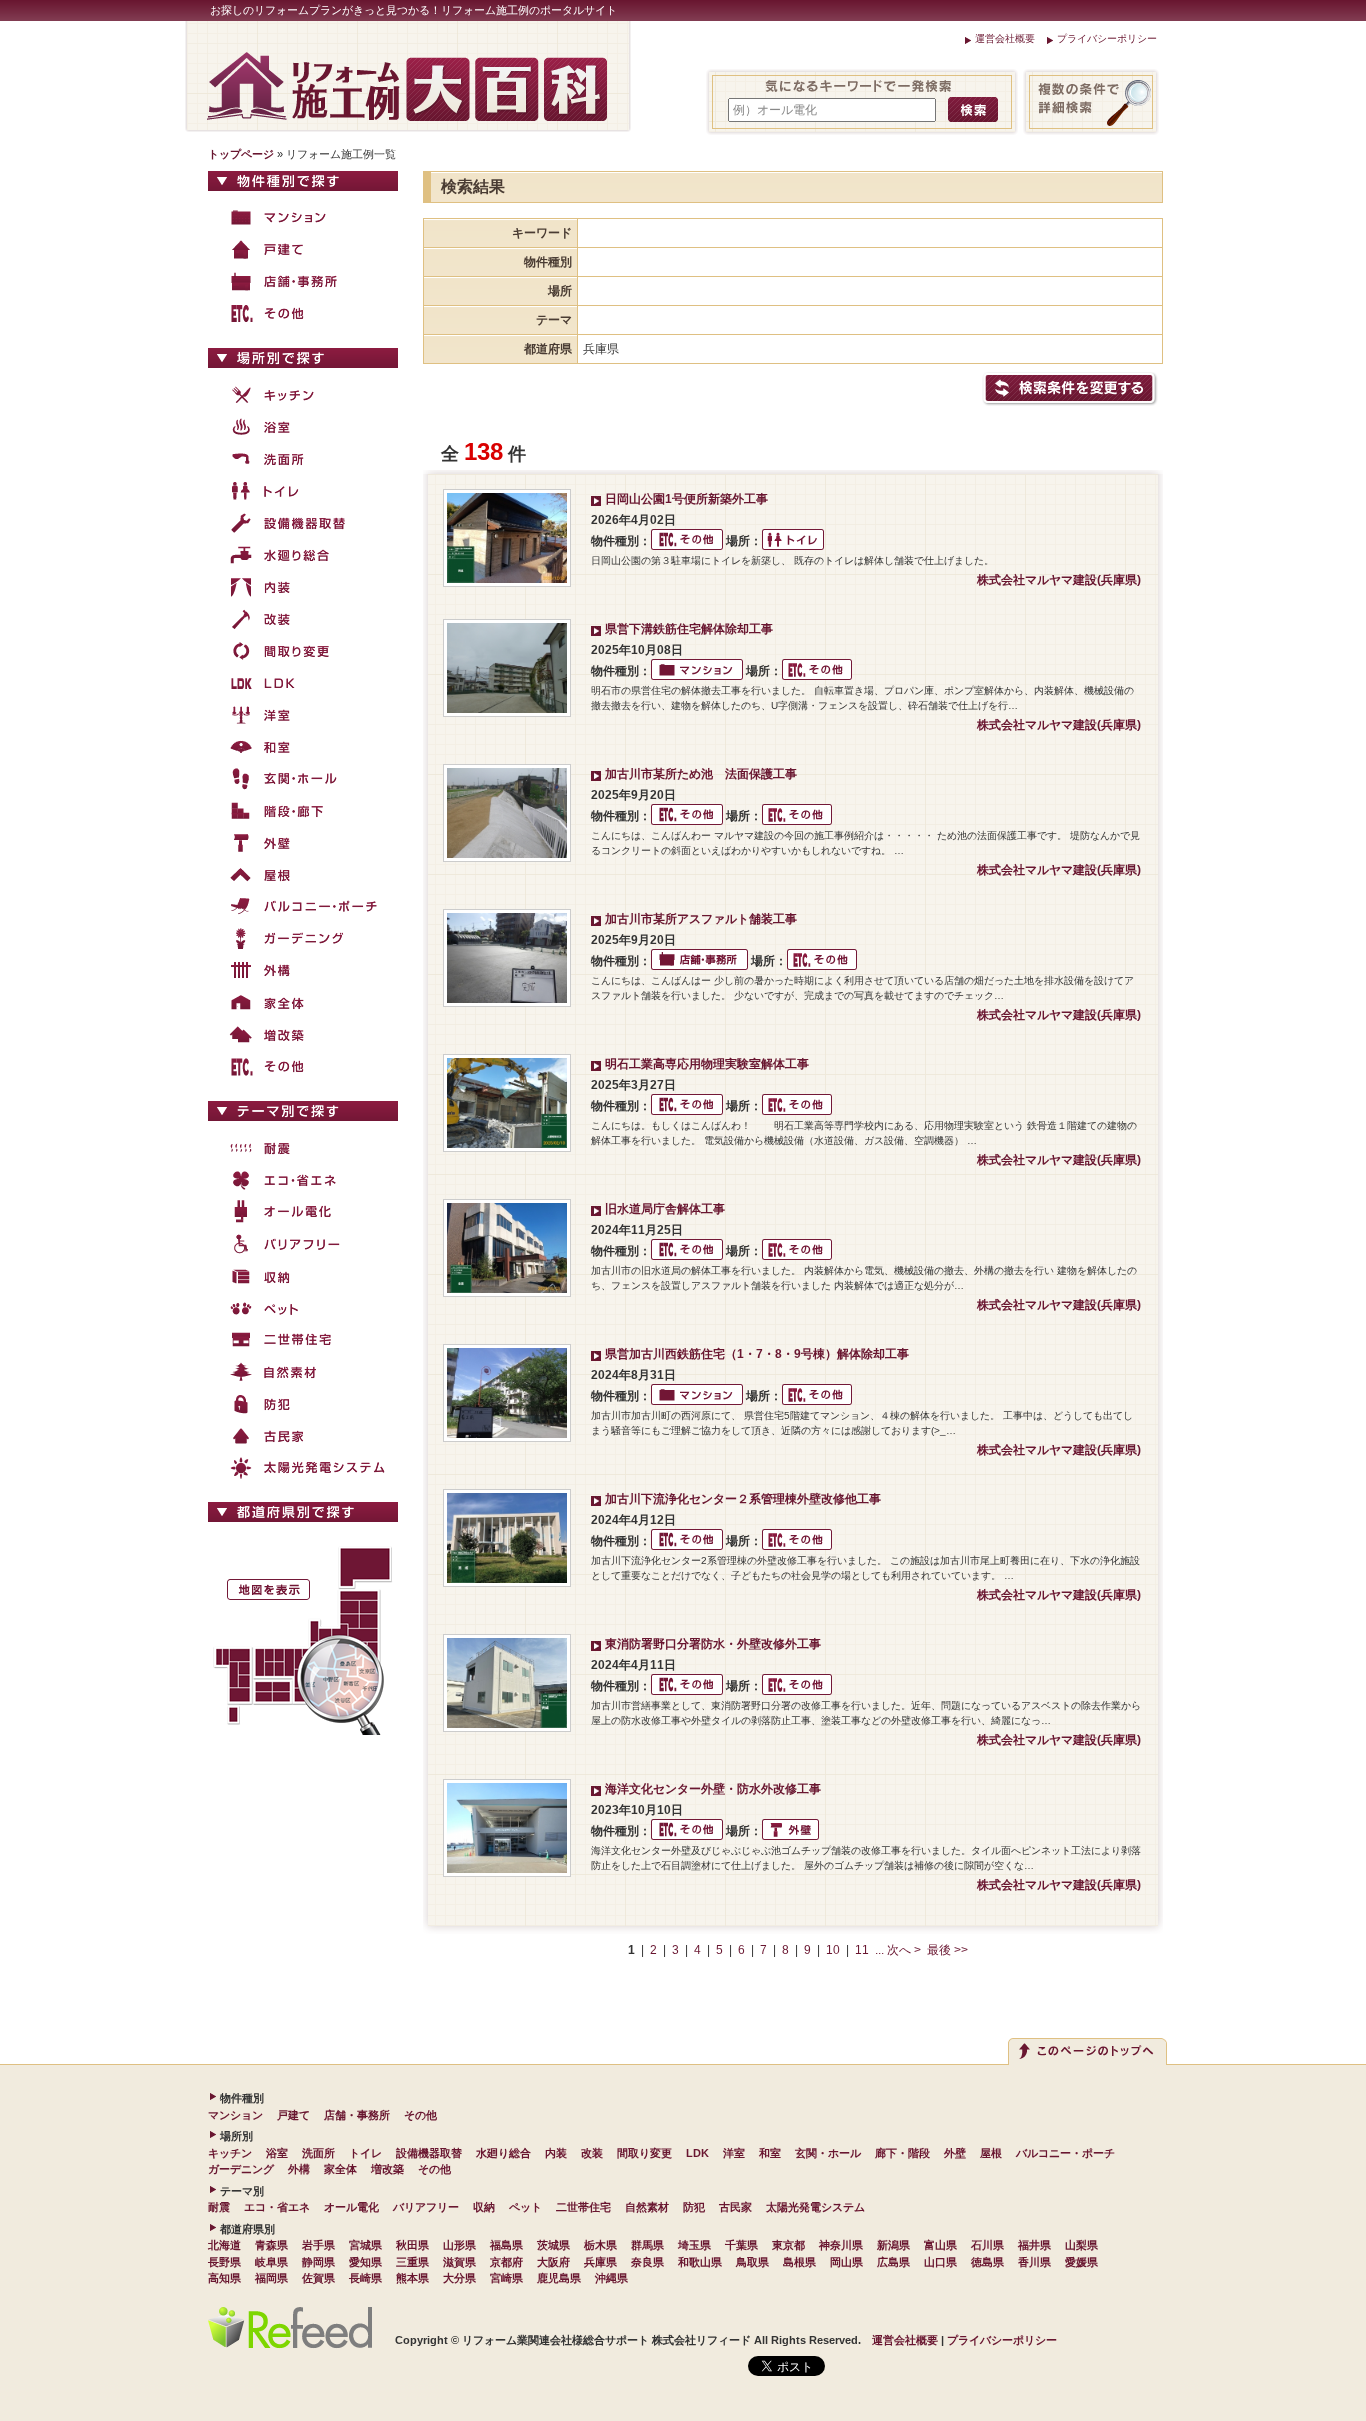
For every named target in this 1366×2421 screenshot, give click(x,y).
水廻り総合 (503, 2153)
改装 (592, 2153)
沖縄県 (611, 2278)
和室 (770, 2153)
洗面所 (318, 2153)
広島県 (893, 2262)
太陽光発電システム (815, 2207)
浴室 (277, 2153)
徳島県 (987, 2262)
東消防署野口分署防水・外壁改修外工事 (713, 1644)
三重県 (412, 2262)
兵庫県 (600, 2262)
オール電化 (351, 2207)
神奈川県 (841, 2245)
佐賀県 (318, 2278)
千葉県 (741, 2245)
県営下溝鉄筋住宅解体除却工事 (689, 629)
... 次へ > (898, 1950)
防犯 (694, 2207)
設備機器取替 (429, 2153)
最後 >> (947, 1950)
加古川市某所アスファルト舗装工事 (701, 919)
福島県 (506, 2245)
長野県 (224, 2262)
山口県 (940, 2262)
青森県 (271, 2245)
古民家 (735, 2207)
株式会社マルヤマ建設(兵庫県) (1059, 580)
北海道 (224, 2245)
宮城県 (365, 2245)
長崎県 (365, 2278)
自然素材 (647, 2207)
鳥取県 (752, 2262)
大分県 (459, 2278)
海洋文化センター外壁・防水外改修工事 (713, 1789)
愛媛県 (1081, 2262)
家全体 (340, 2169)
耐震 (219, 2207)
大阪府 (553, 2262)
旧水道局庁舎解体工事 (665, 1209)
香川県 (1034, 2262)
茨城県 (553, 2245)
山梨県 (1081, 2245)
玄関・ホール (828, 2153)
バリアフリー (426, 2207)
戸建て (293, 2115)
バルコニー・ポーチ (1065, 2153)
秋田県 (412, 2245)
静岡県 (318, 2262)
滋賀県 (459, 2262)
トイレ (365, 2153)
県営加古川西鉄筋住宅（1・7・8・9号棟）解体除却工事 (757, 1354)
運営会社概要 (1005, 38)
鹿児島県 (559, 2278)
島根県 (799, 2262)
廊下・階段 (902, 2153)
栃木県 (600, 2245)
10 (833, 1950)
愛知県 (365, 2262)
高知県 (224, 2278)
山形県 (459, 2245)
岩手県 (318, 2245)
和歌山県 (700, 2262)
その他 (420, 2115)
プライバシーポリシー (1107, 38)
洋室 (734, 2153)
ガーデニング (241, 2169)
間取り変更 (644, 2153)
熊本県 (412, 2278)
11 (862, 1950)
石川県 (987, 2245)
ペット (525, 2207)
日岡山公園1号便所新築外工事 (686, 499)
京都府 (506, 2262)
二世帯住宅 (583, 2207)
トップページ (241, 154)
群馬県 (647, 2245)
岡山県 (846, 2262)
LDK (697, 2153)
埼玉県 (694, 2245)
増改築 (387, 2169)
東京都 (788, 2245)
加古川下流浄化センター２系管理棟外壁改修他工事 (743, 1499)
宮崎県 (506, 2278)
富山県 (940, 2245)
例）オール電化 (775, 110)
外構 (299, 2169)
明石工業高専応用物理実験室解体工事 (707, 1064)
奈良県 (647, 2262)
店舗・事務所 (357, 2115)
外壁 (955, 2153)
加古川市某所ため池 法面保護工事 (701, 774)
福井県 (1034, 2245)
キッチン (230, 2153)
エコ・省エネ (277, 2207)
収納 (484, 2207)
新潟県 (893, 2245)
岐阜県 (271, 2262)
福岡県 (271, 2278)
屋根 (991, 2153)
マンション (235, 2115)
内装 (556, 2153)
